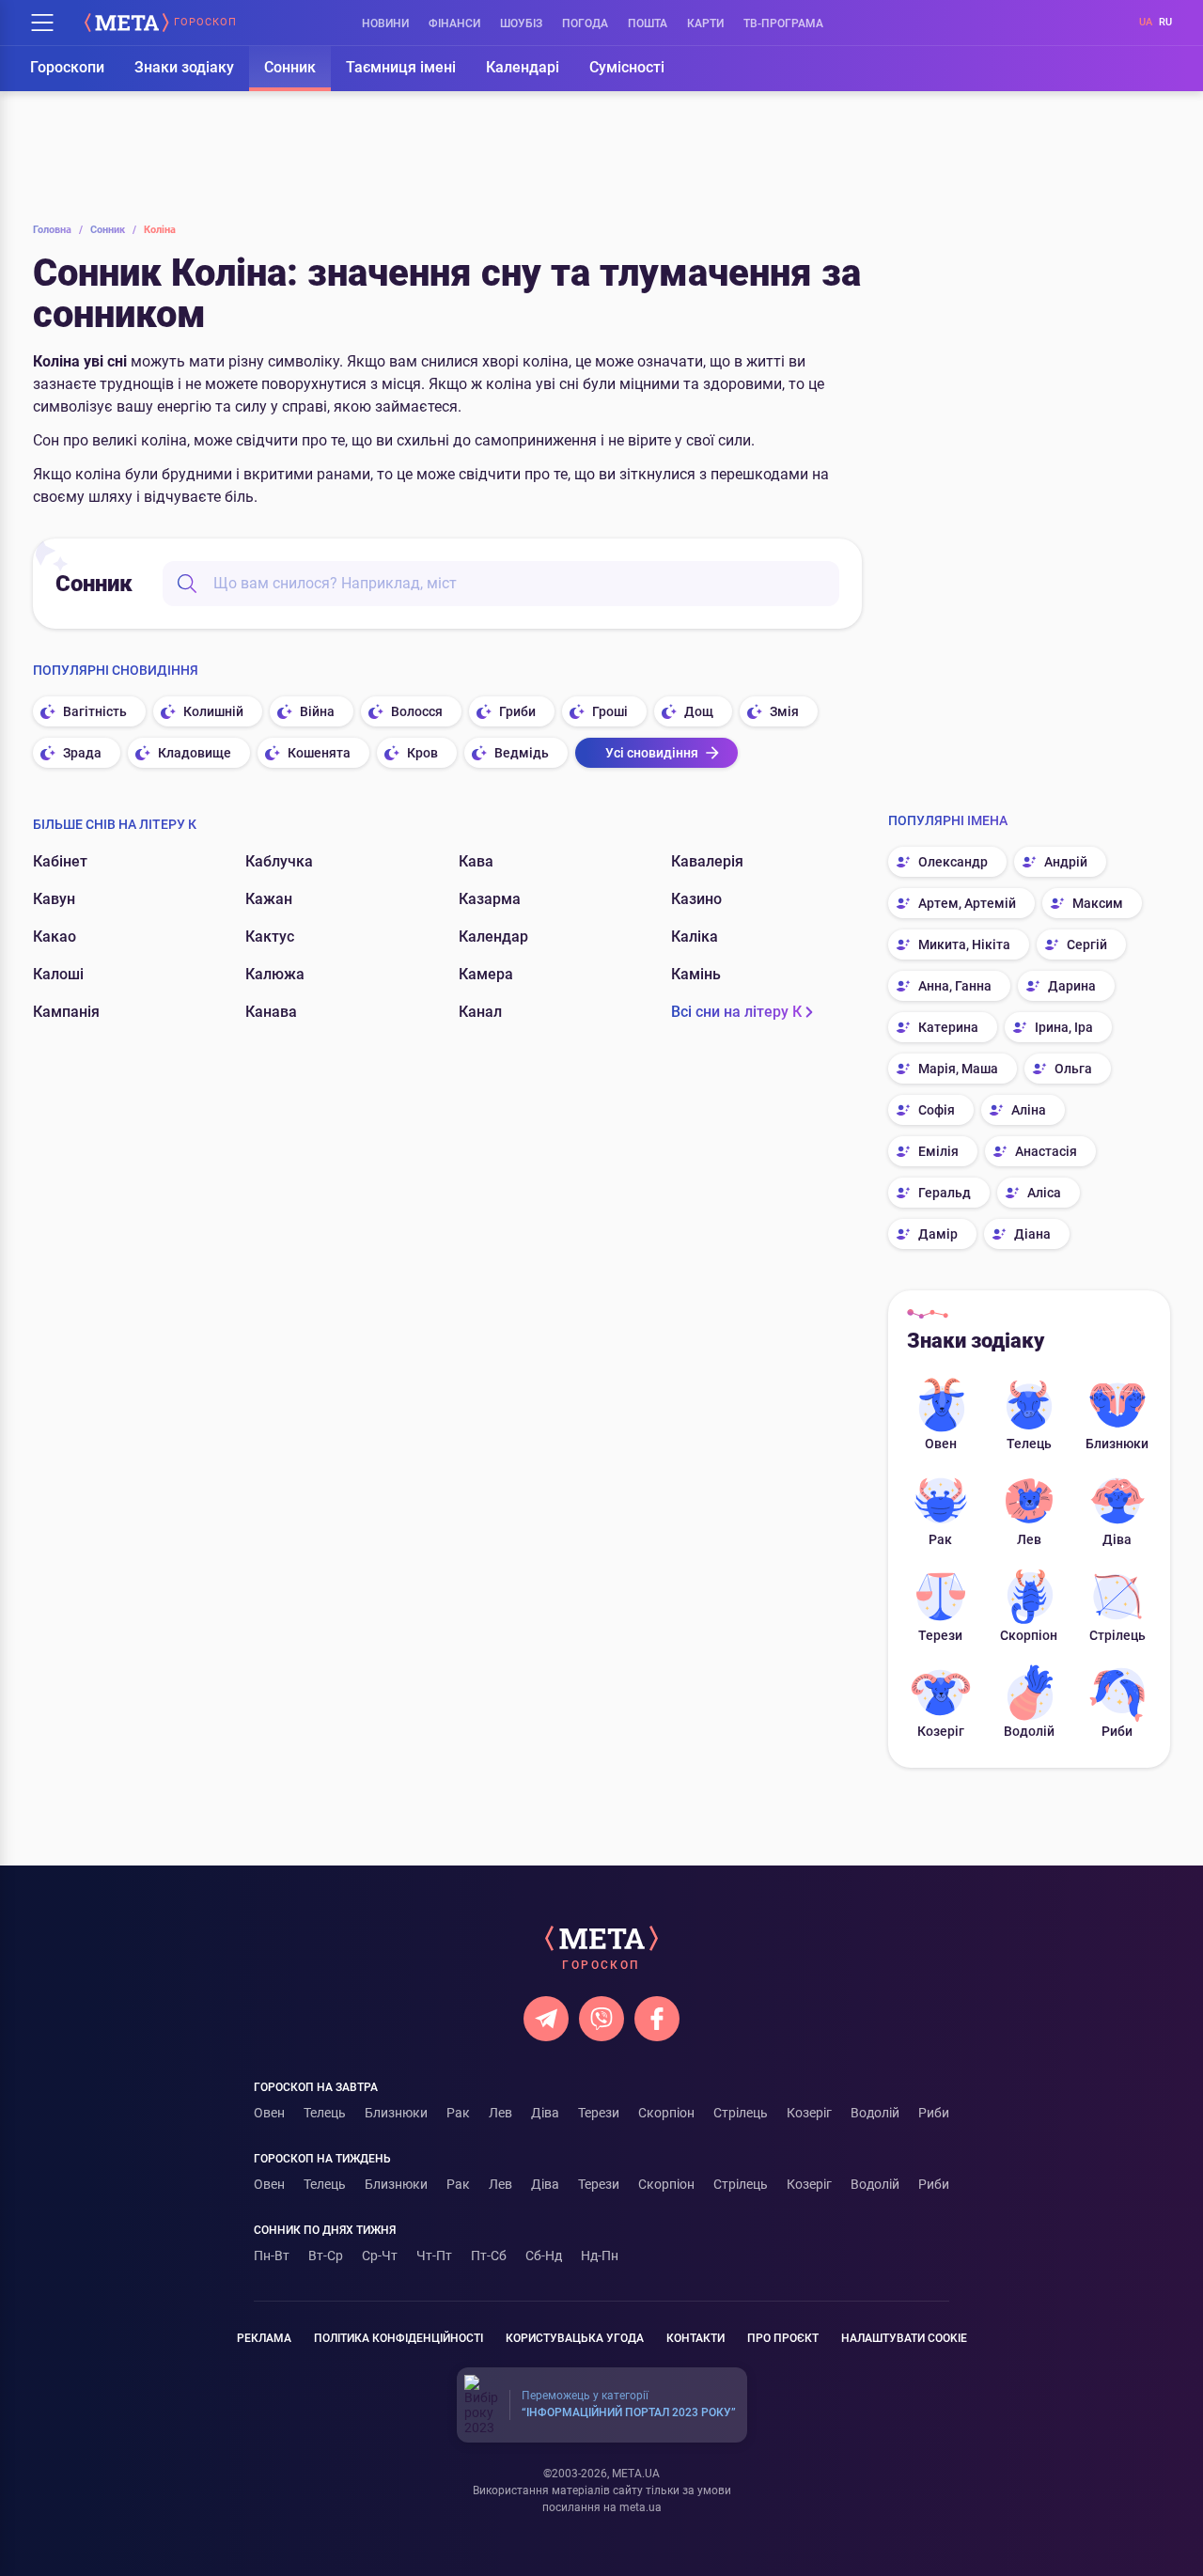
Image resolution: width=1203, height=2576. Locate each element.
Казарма (490, 899)
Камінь (696, 974)
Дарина (1072, 986)
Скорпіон (1029, 1635)
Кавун (54, 899)
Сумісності (627, 67)
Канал (480, 1012)
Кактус (270, 937)
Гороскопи (67, 67)
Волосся (417, 711)
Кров (422, 753)
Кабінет (60, 861)
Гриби (517, 711)
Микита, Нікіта (964, 945)
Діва (1117, 1539)
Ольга (1073, 1069)
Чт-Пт (434, 2256)
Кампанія (66, 1012)
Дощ (699, 711)
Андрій (1066, 862)
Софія (937, 1110)
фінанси (454, 23)
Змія (784, 711)
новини (385, 23)
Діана (1032, 1234)
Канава (271, 1012)
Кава (476, 861)
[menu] (42, 23)
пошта (648, 23)
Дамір (938, 1234)
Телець (1029, 1444)
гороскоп (205, 23)
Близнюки (1117, 1444)
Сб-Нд (544, 2256)
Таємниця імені (401, 67)
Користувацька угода (575, 2338)
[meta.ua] (127, 23)
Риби (1117, 1731)
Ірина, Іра (1064, 1027)
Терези (940, 1635)
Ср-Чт (380, 2256)
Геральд (945, 1193)
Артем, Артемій (967, 903)
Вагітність (95, 711)
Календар (493, 937)
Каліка (695, 937)
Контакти (695, 2338)
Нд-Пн (600, 2256)
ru (1165, 22)
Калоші (58, 974)
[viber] (601, 2019)
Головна (58, 230)
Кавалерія (707, 861)
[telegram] (546, 2019)
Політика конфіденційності (398, 2338)
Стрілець (1117, 1635)
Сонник (290, 67)
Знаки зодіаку (184, 67)
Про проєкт (783, 2338)
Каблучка (279, 861)
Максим (1098, 903)
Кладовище (195, 753)
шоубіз (521, 23)
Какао (55, 937)
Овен (941, 1444)
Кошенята (319, 753)
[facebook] (657, 2019)
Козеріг (941, 1731)
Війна (317, 711)
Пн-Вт (272, 2256)
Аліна (1029, 1110)
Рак (940, 1539)
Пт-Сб (489, 2256)
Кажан (269, 899)
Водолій (1029, 1731)
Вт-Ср (326, 2256)
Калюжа (275, 974)
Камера (486, 974)
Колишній (213, 711)
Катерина (948, 1027)
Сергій (1087, 945)
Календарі (523, 67)
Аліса (1044, 1193)
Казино (696, 899)
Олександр (953, 862)
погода (585, 23)
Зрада (82, 753)
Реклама (264, 2338)
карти (705, 23)
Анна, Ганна (955, 986)
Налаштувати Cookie (904, 2338)
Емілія (938, 1151)
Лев (1029, 1539)
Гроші (610, 711)
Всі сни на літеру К (736, 1012)
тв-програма (783, 23)
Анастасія (1046, 1151)
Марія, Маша (958, 1069)
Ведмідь (522, 753)
